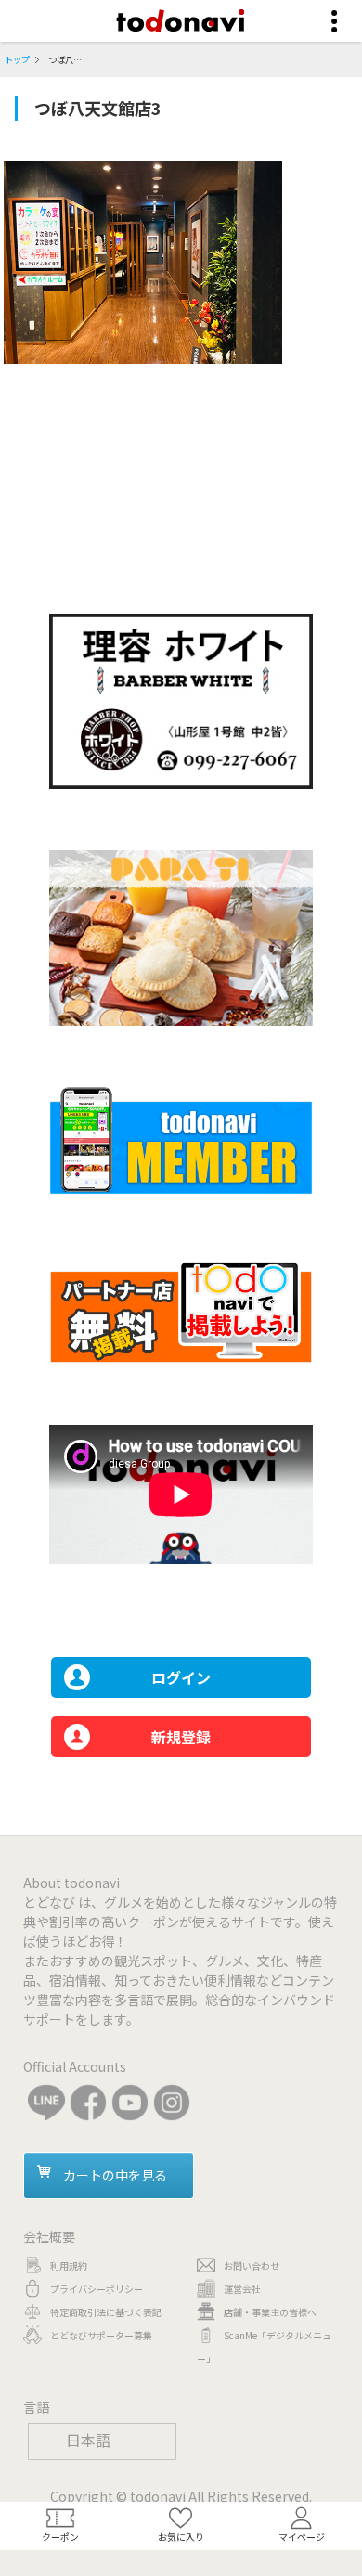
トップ (17, 59)
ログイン (181, 1677)
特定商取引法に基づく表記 (106, 2312)
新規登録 (181, 1737)
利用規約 (69, 2265)
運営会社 (242, 2289)
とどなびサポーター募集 (101, 2335)
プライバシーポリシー (97, 2289)
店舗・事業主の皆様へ (270, 2312)
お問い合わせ (252, 2265)
